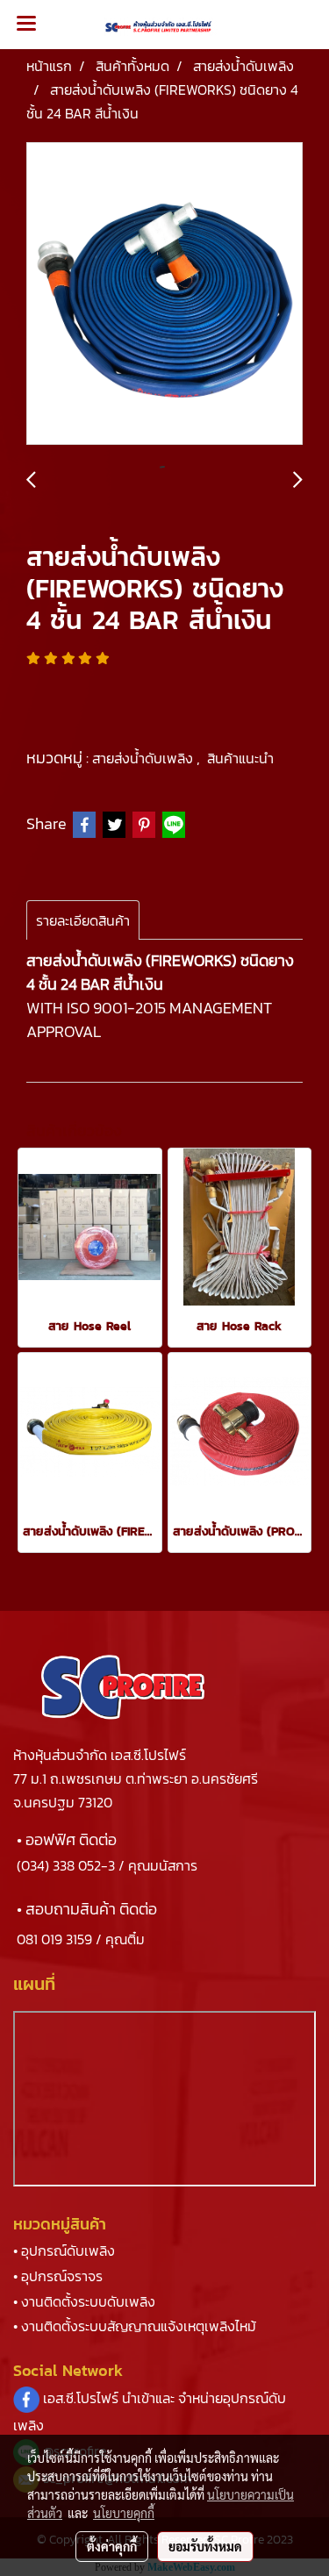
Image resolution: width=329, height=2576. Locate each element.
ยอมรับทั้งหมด (205, 2546)
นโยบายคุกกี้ (124, 2513)
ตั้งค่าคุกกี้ (112, 2546)
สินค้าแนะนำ (240, 758)
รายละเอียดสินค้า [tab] (83, 920)
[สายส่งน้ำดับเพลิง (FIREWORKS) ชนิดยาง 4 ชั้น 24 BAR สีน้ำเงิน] (164, 294)
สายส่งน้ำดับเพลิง (144, 758)
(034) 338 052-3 (66, 1865)
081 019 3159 (54, 1939)
